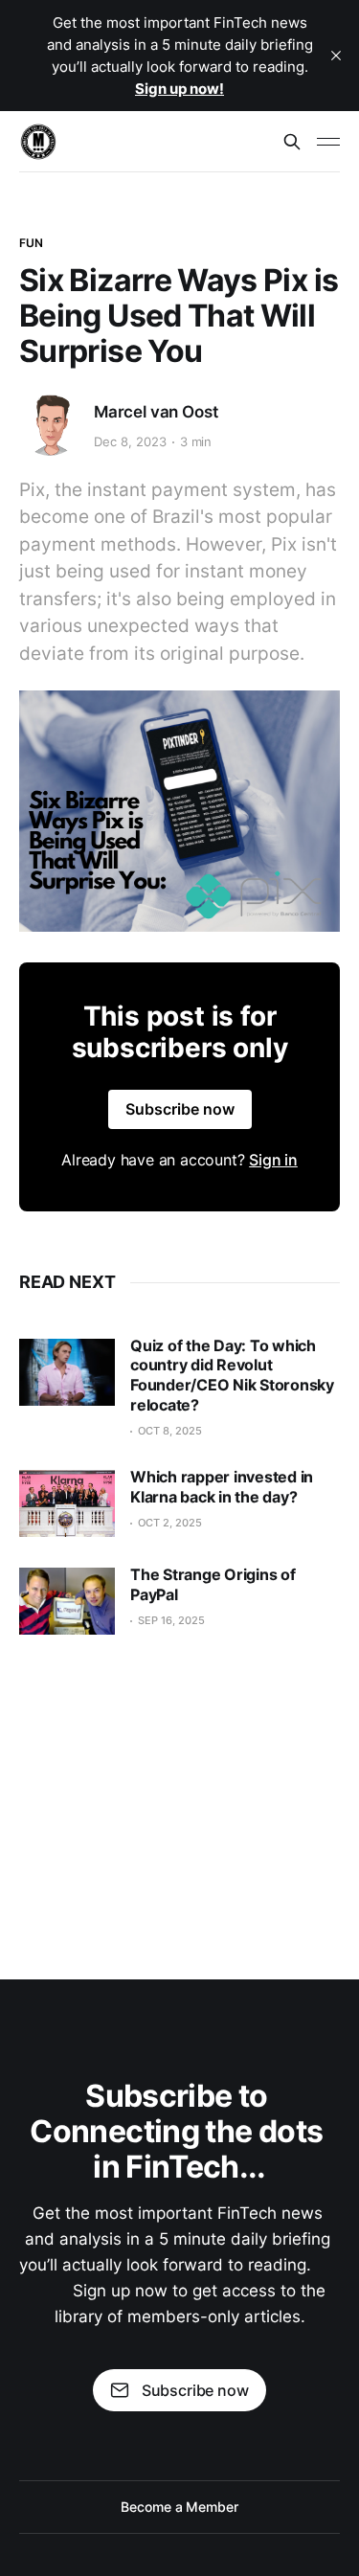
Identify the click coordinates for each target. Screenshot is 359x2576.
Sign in (273, 1160)
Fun (31, 243)
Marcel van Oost (156, 412)
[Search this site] (292, 142)
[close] (336, 56)
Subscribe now (180, 1109)
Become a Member (179, 2507)
